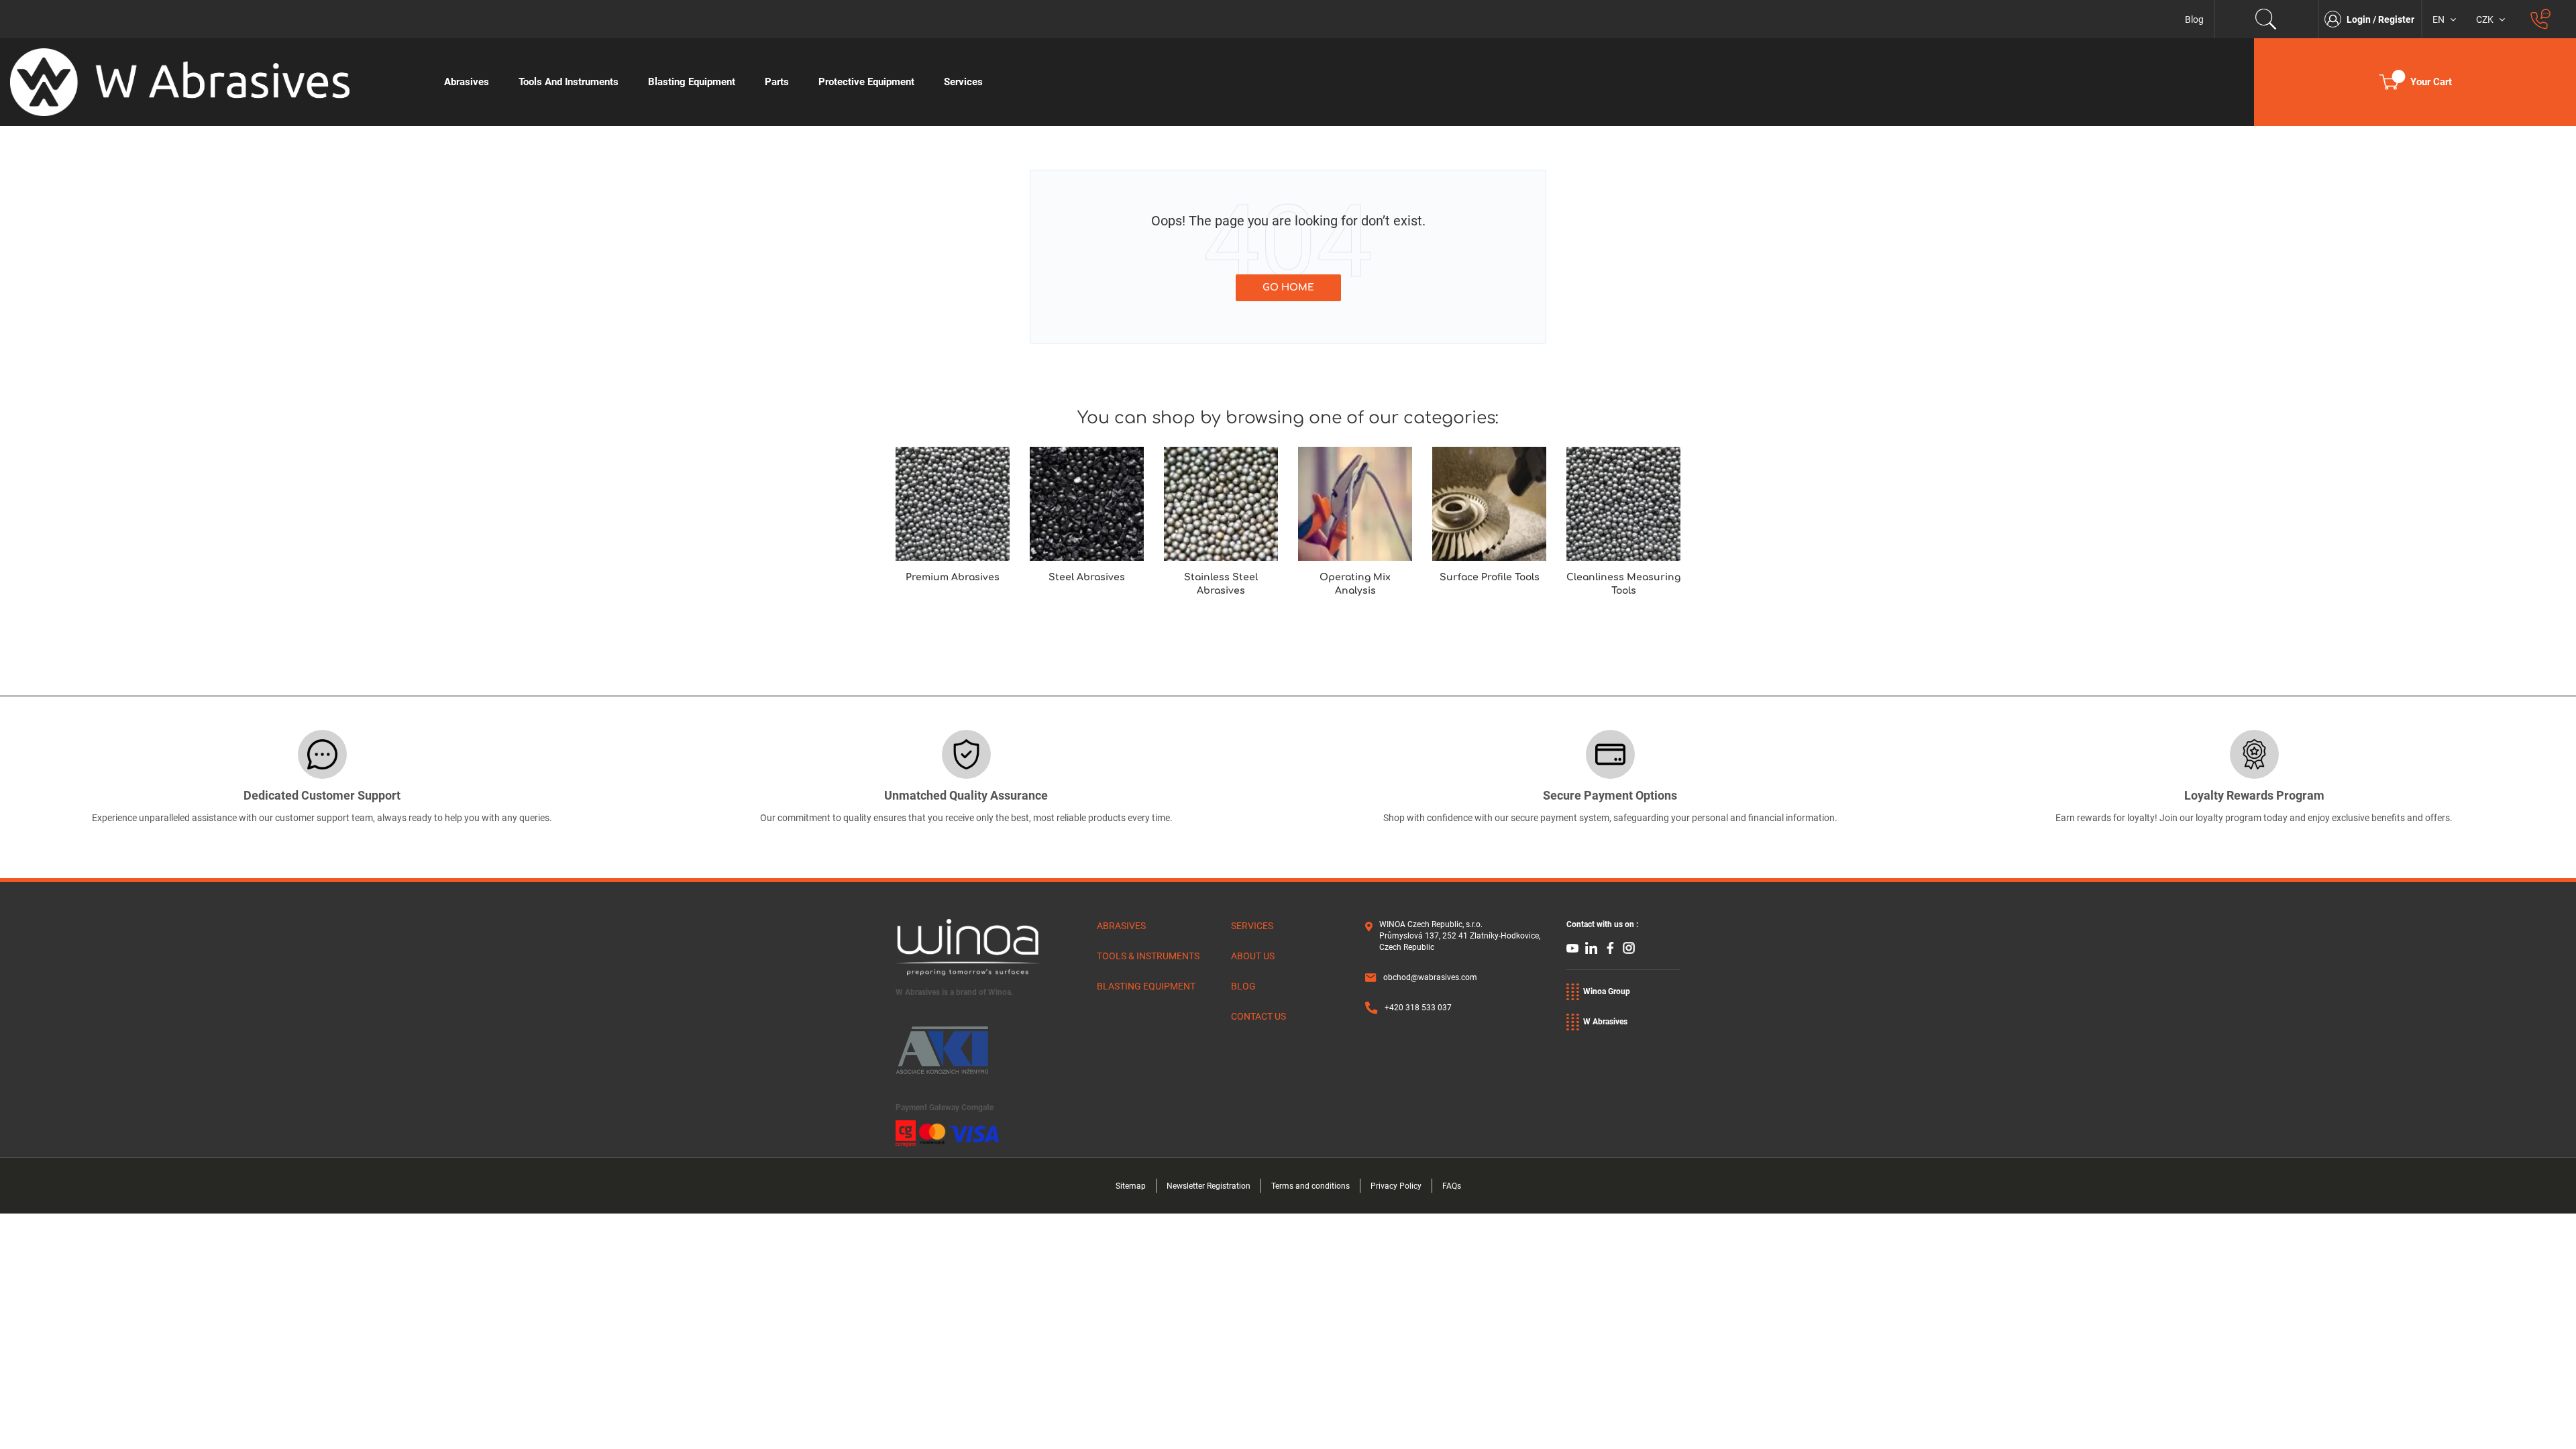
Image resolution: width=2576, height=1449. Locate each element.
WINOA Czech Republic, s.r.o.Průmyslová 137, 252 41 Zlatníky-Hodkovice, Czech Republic (1460, 936)
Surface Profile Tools (1490, 577)
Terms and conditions (1310, 1186)
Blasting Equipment (1146, 986)
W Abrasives (1605, 1022)
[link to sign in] (2336, 19)
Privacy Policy (1396, 1186)
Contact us (1258, 1016)
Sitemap (1131, 1186)
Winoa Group (1607, 991)
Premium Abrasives (953, 577)
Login (2360, 19)
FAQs (1452, 1186)
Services (1252, 926)
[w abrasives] (215, 82)
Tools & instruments (1148, 956)
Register (2396, 19)
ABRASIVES (1121, 926)
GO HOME (1288, 287)
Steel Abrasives (1087, 577)
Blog (2194, 19)
